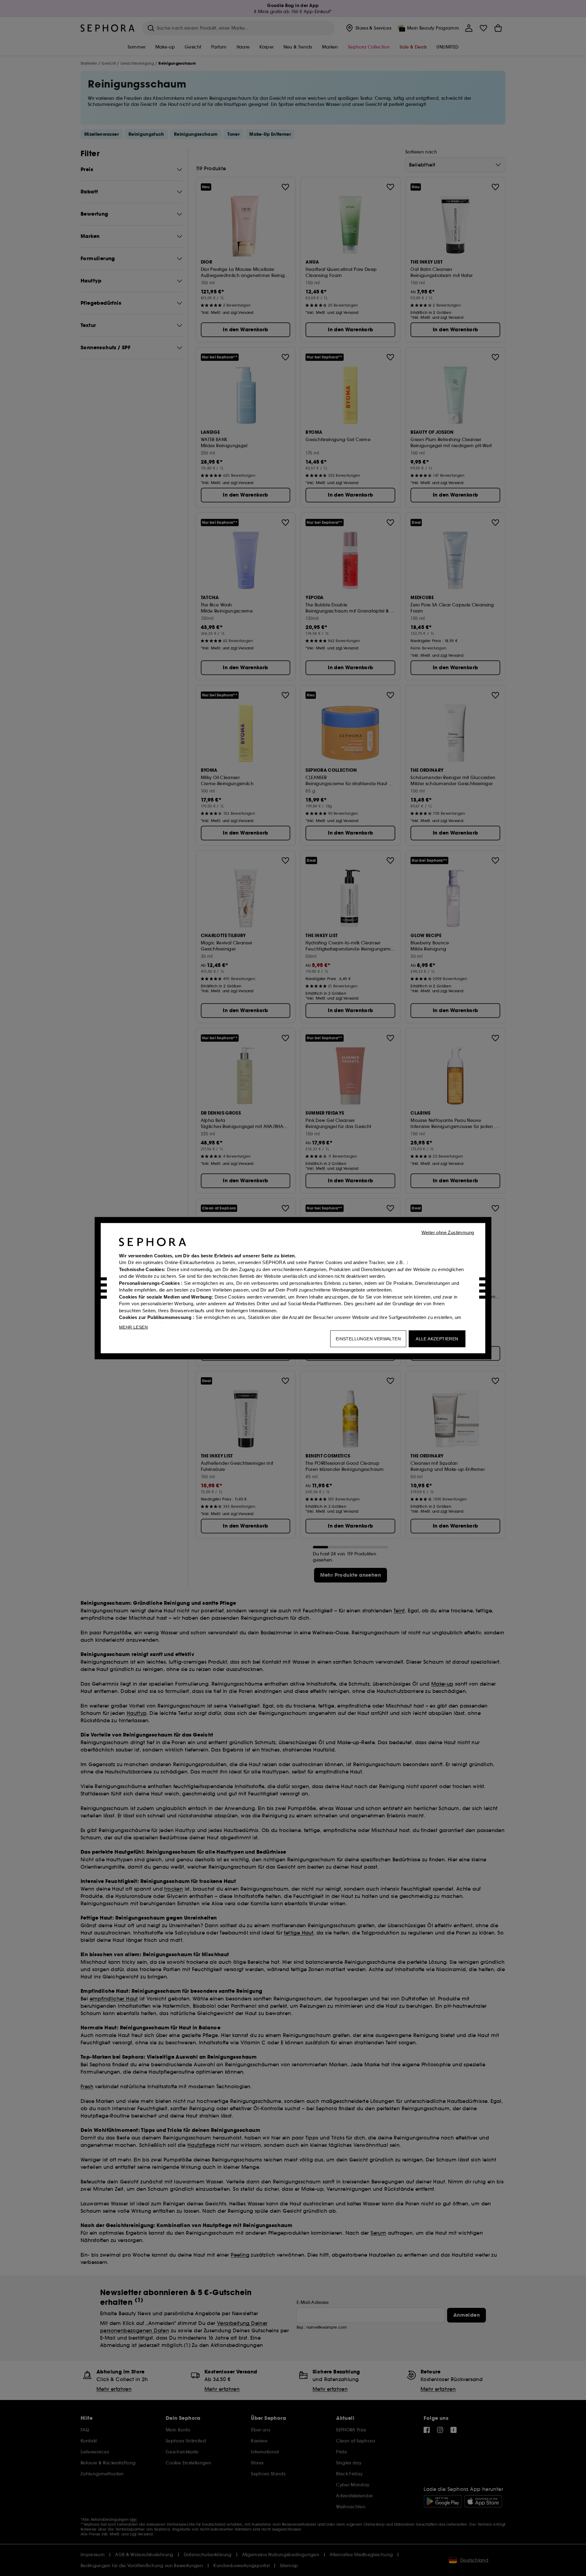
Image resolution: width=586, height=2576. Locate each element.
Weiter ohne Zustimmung (448, 1232)
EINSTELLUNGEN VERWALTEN (368, 1338)
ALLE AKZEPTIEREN (437, 1338)
